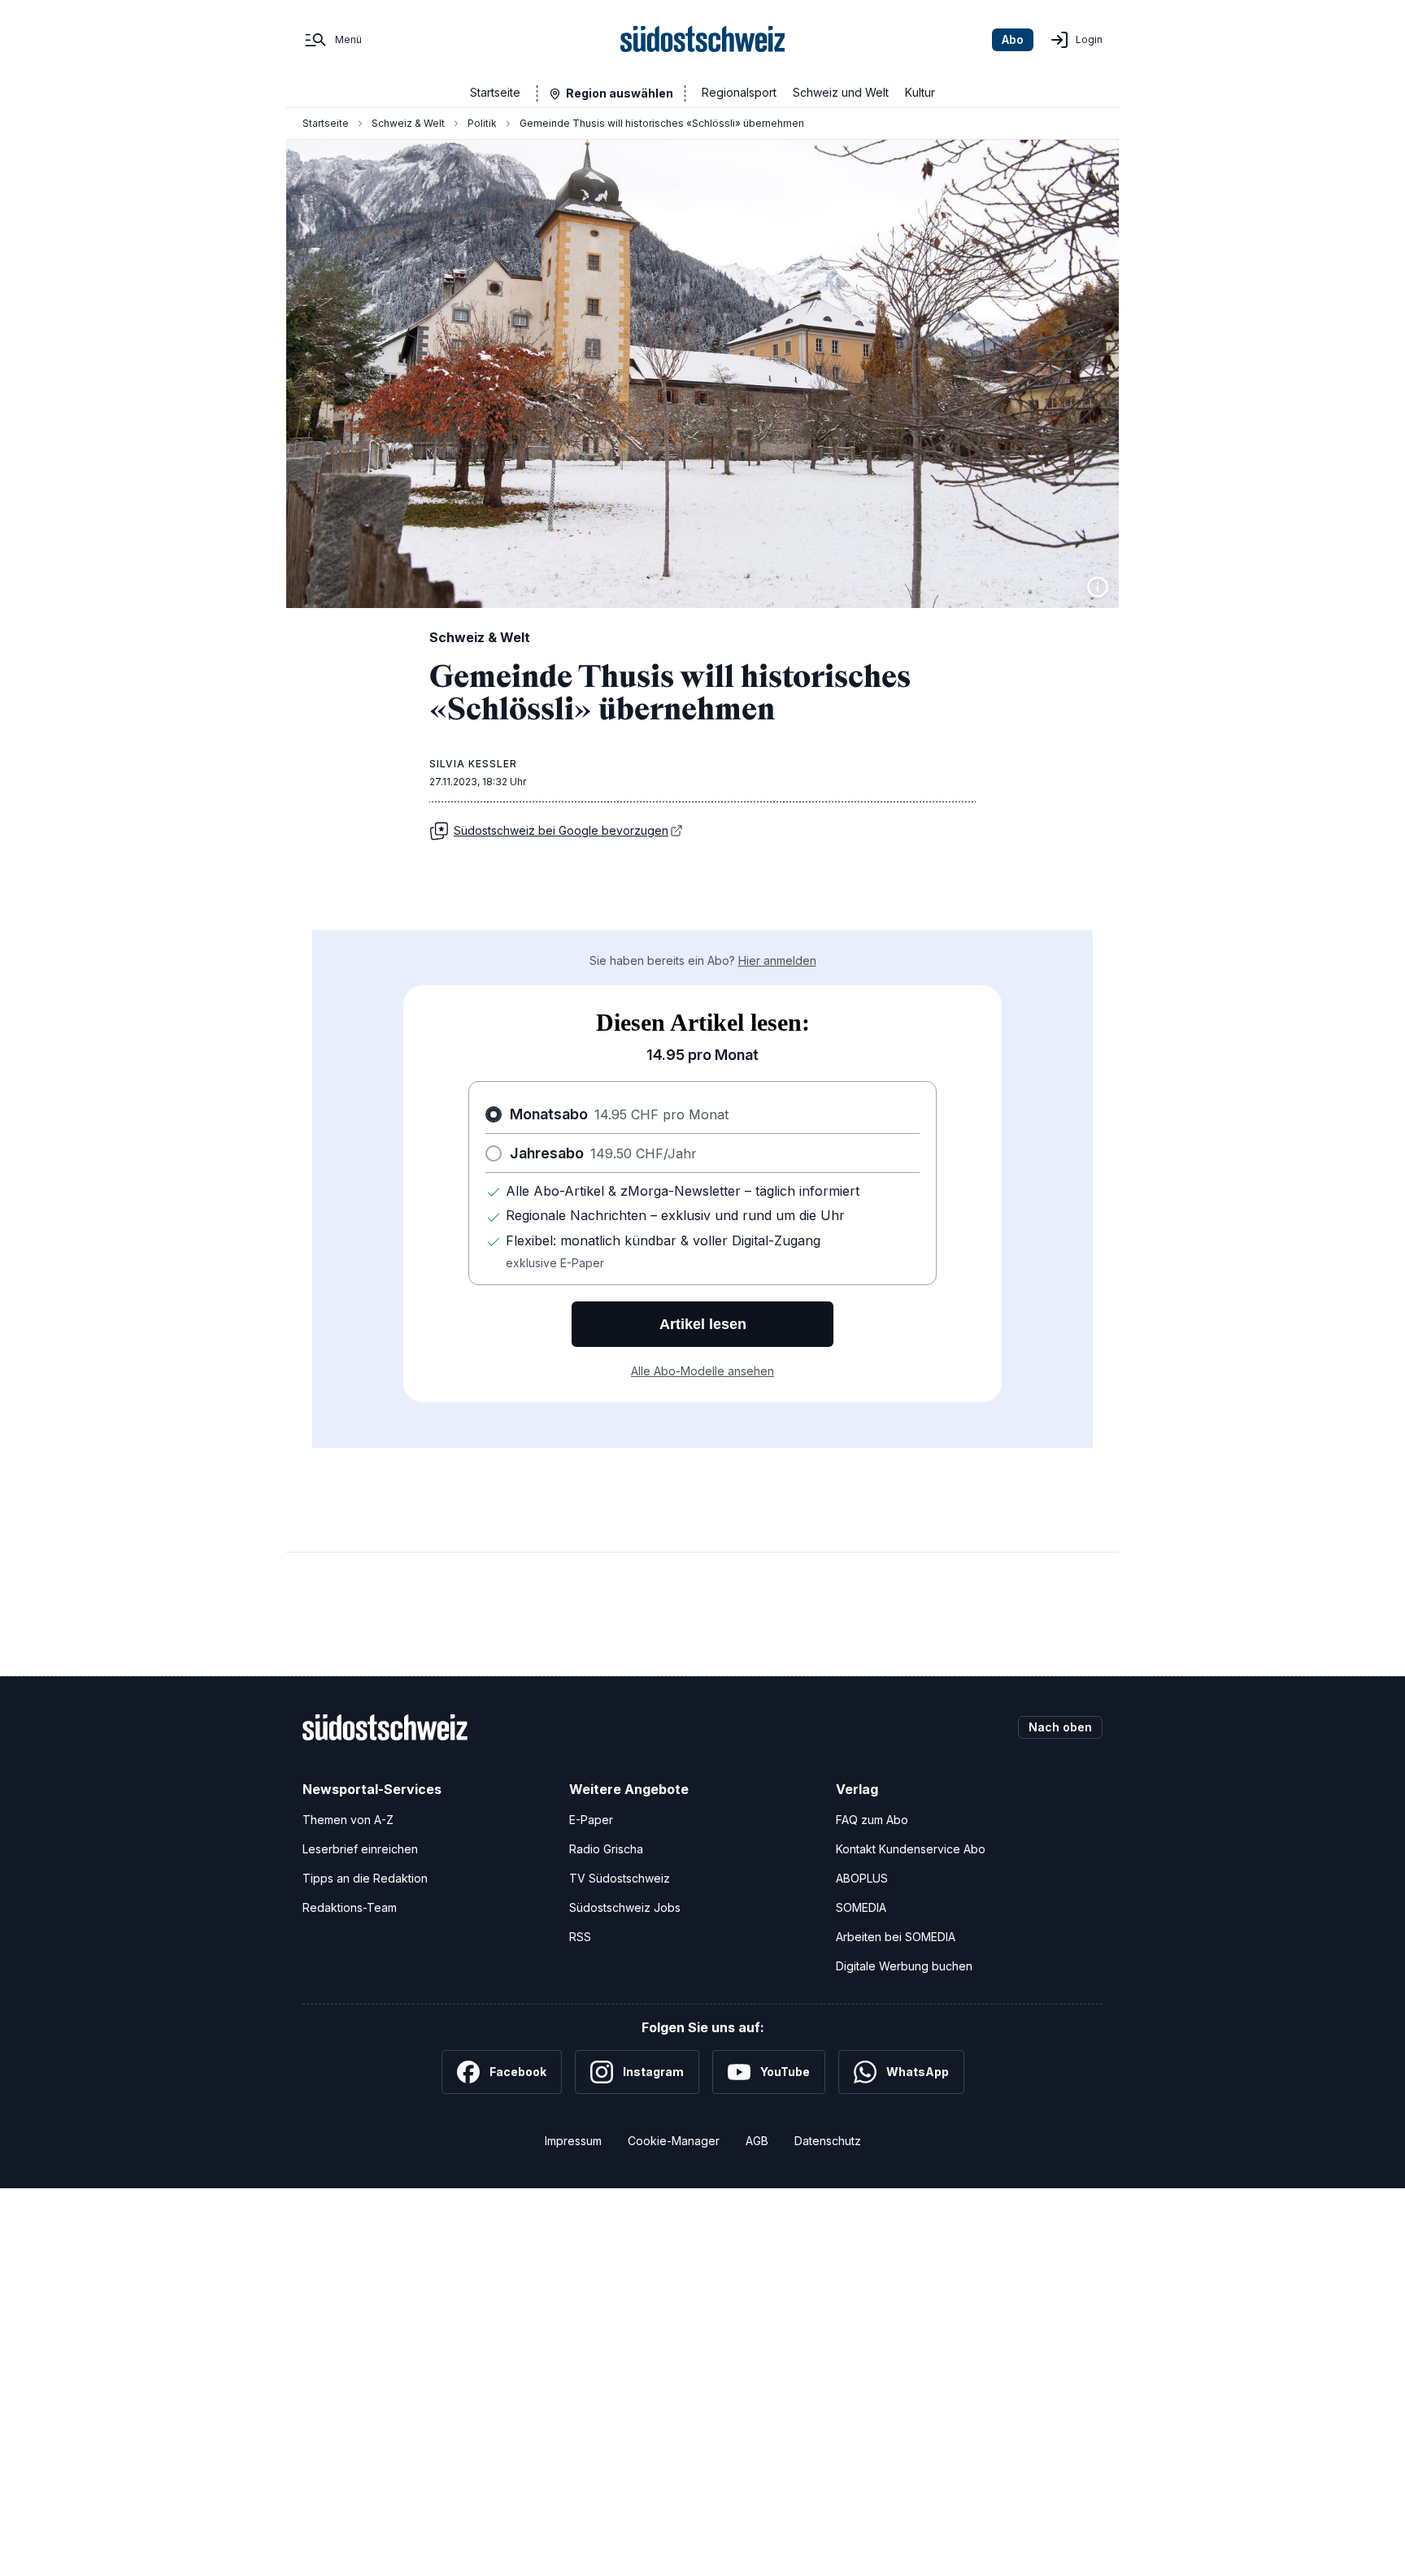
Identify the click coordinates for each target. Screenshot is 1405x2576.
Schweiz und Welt (841, 92)
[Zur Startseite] (703, 40)
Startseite (495, 92)
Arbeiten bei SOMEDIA (896, 1937)
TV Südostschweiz (620, 1878)
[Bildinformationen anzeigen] (1098, 587)
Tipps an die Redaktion (365, 1878)
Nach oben (1060, 1727)
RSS (580, 1937)
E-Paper (591, 1820)
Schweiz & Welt (408, 123)
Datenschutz (828, 2141)
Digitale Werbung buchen (904, 1966)
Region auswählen (620, 93)
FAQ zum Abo (872, 1820)
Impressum (573, 2141)
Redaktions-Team (350, 1907)
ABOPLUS (862, 1878)
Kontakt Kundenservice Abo (911, 1849)
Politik (482, 123)
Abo (1013, 39)
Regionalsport (739, 92)
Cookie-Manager (674, 2141)
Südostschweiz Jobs (625, 1907)
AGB (757, 2141)
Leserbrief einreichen (360, 1849)
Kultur (920, 92)
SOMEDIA (861, 1907)
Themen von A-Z (348, 1820)
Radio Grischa (606, 1849)
